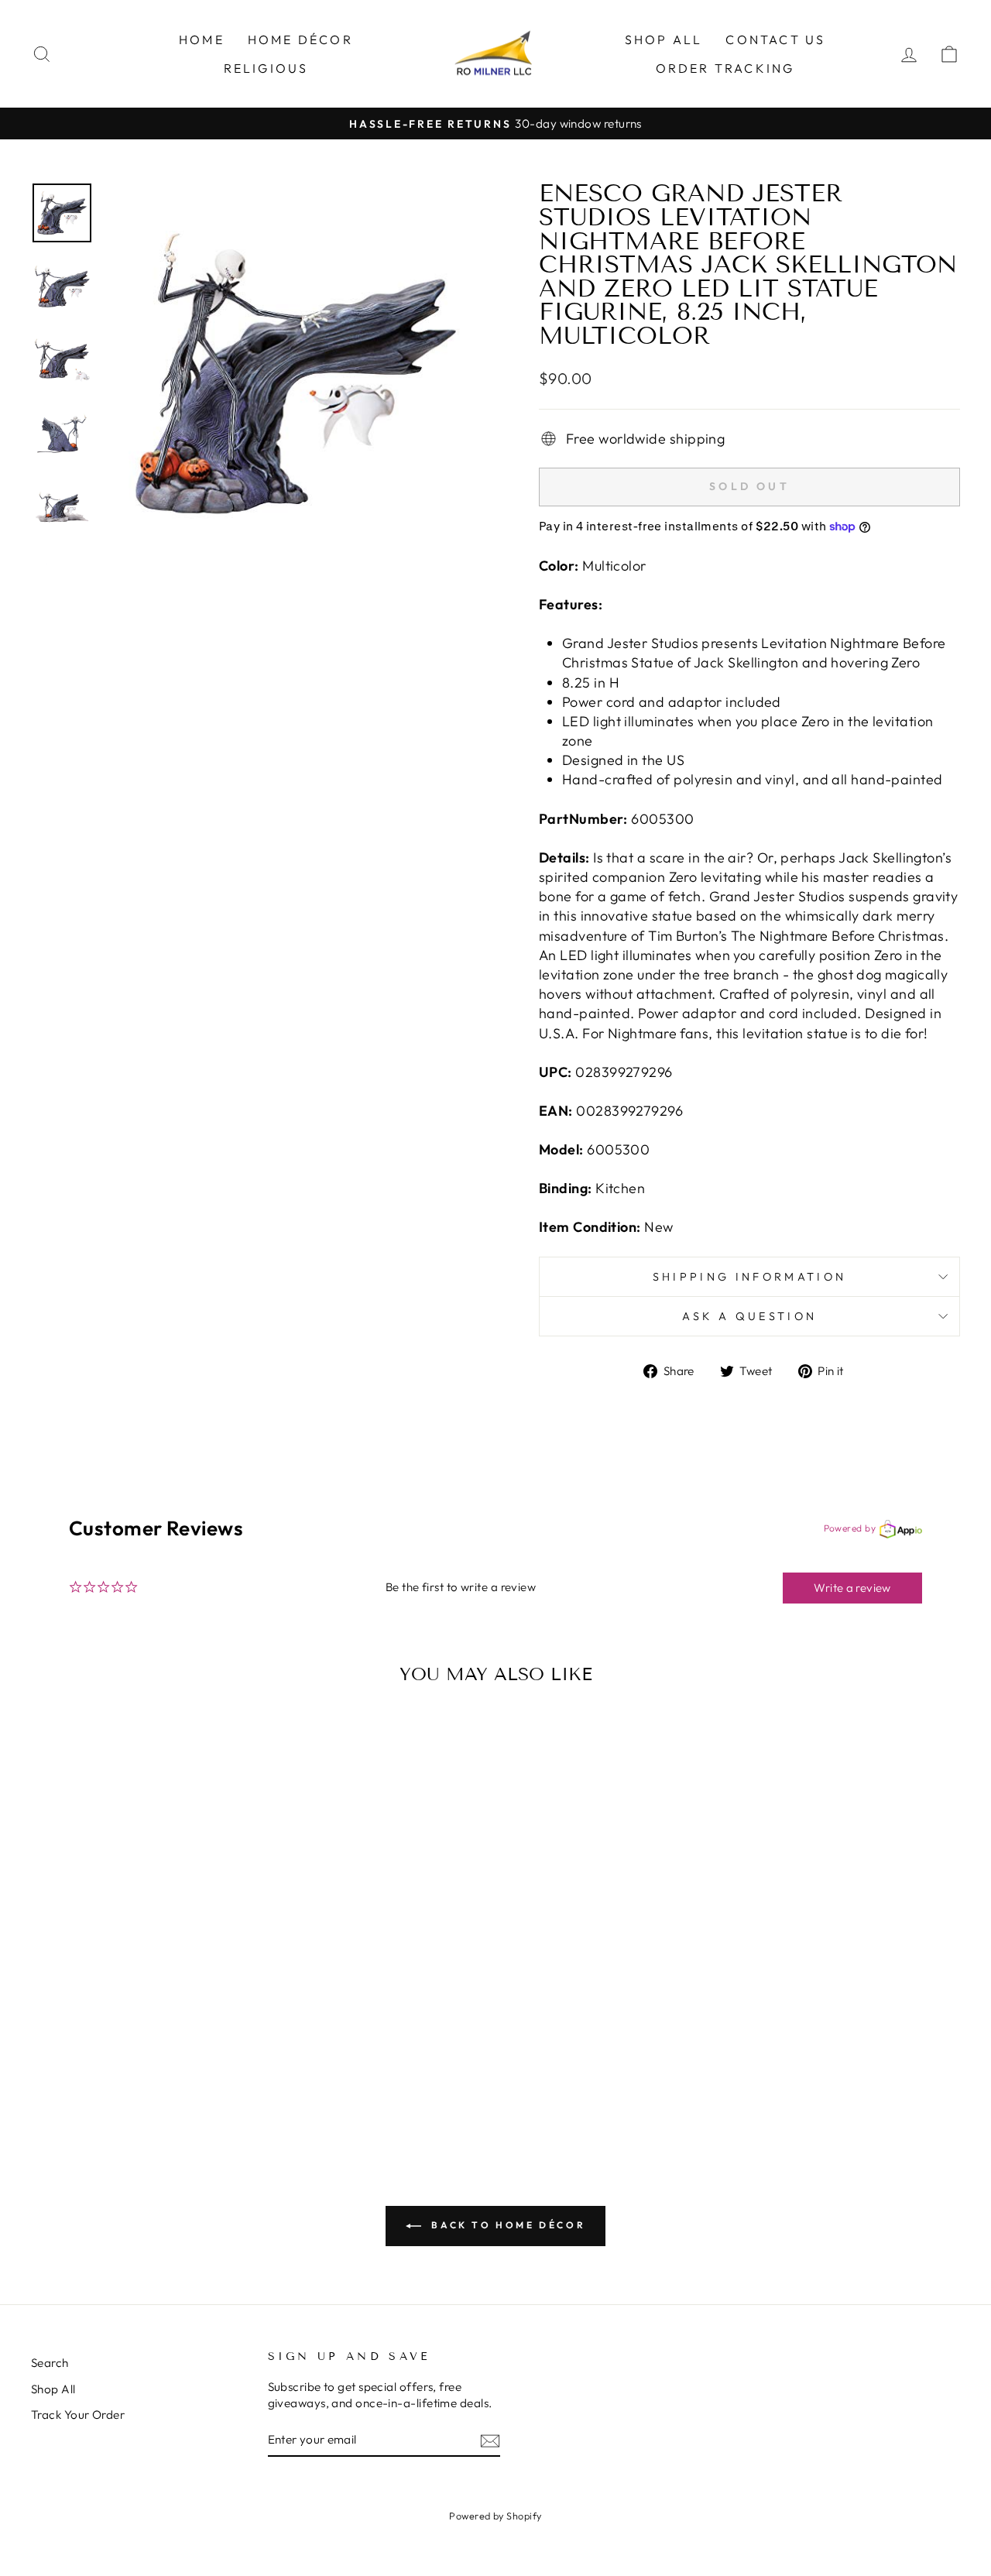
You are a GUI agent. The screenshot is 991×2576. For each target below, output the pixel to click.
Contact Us (775, 39)
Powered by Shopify (495, 2516)
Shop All (664, 39)
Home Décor (300, 39)
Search (50, 2363)
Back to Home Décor (506, 2225)
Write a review (852, 1588)
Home (202, 39)
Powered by (850, 1528)
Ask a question (749, 1316)
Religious (266, 68)
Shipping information (749, 1277)
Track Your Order (78, 2415)
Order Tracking (725, 68)
